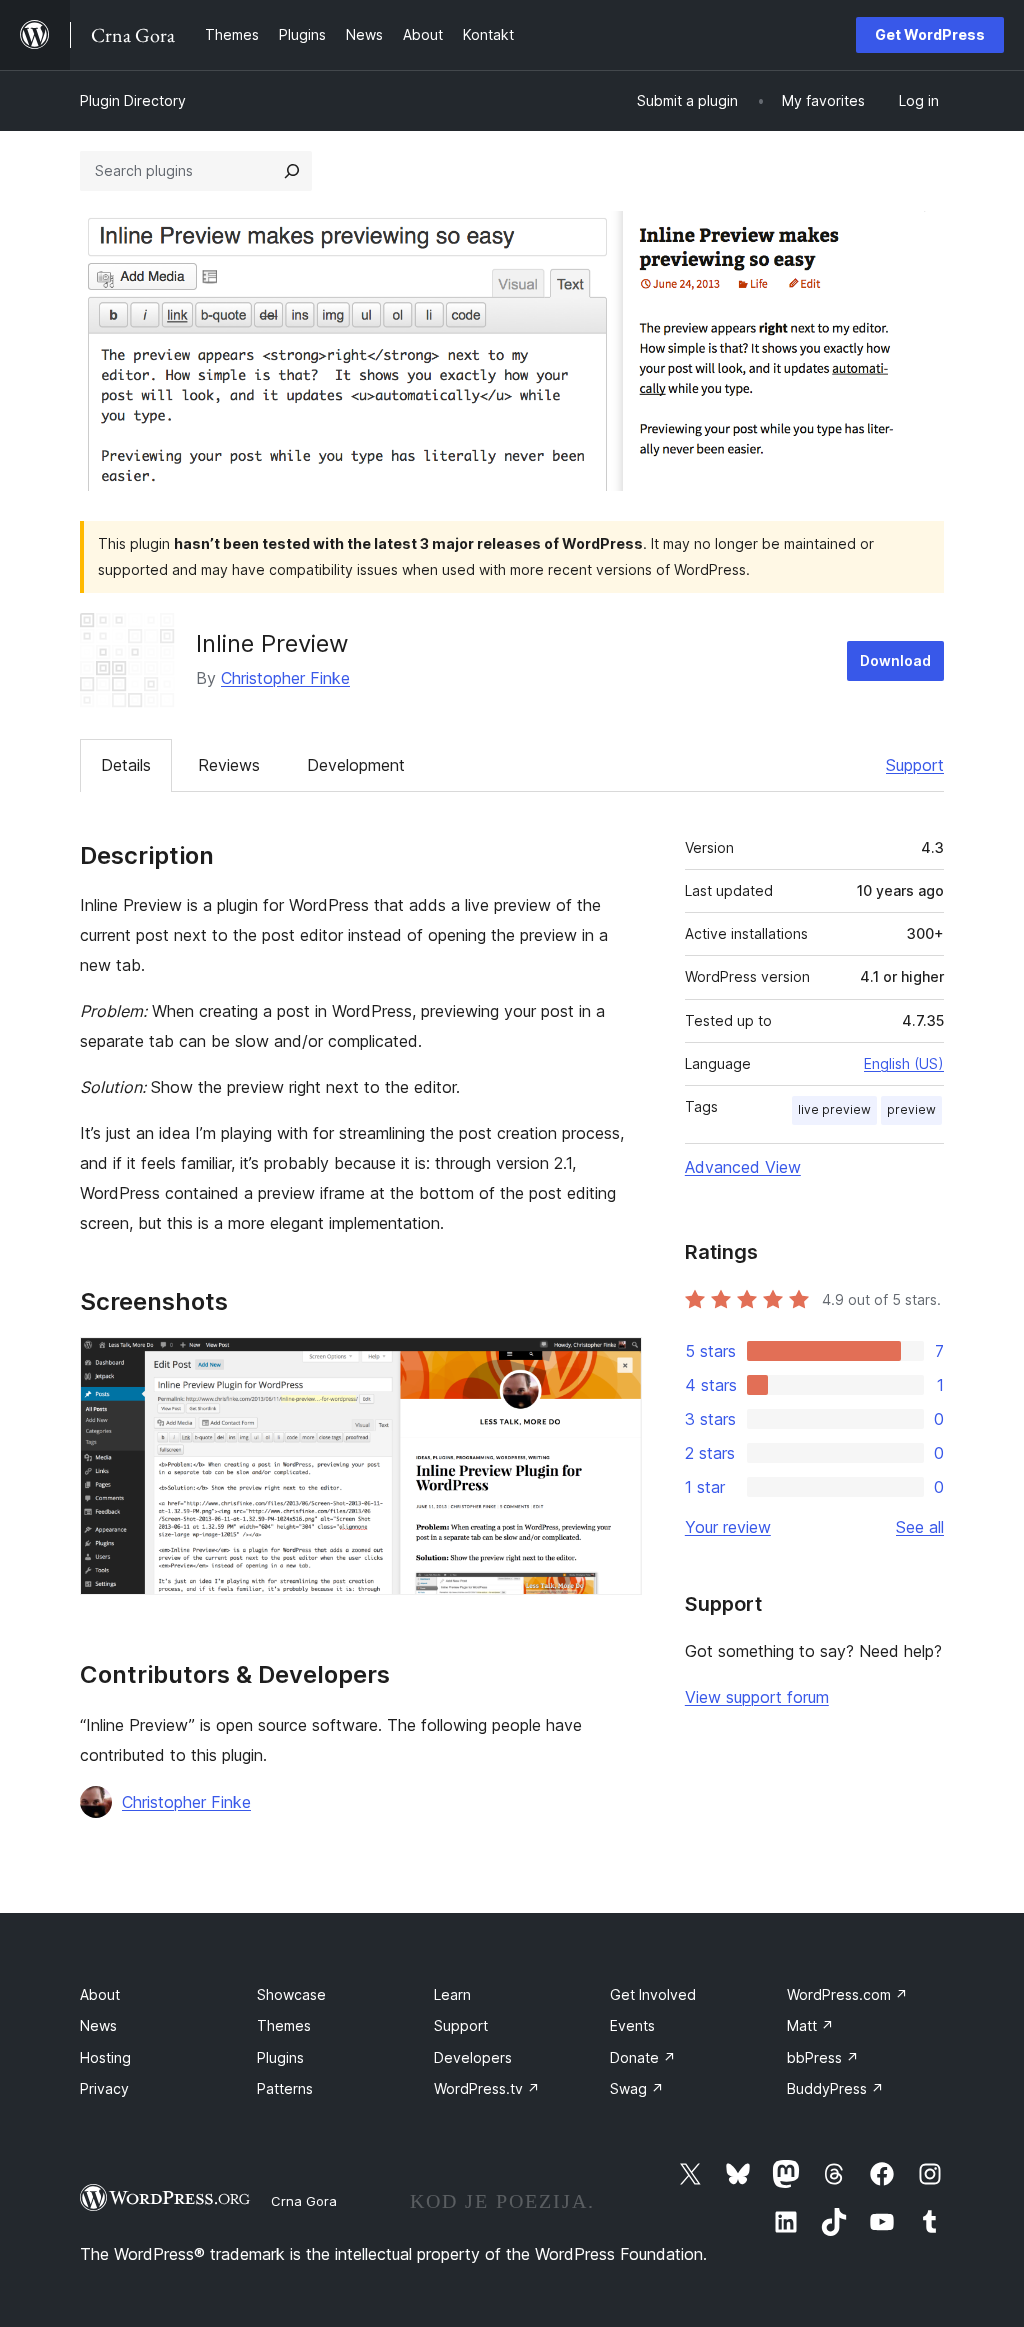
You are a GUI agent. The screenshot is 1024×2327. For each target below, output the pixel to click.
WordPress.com (847, 1994)
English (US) (904, 1063)
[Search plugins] (292, 171)
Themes (284, 2025)
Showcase (291, 1994)
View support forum (757, 1697)
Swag (637, 2088)
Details (126, 765)
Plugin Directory (133, 100)
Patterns (285, 2088)
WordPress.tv (487, 2088)
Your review (728, 1527)
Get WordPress (930, 34)
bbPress (823, 2057)
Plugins (280, 2057)
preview (911, 1109)
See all (920, 1527)
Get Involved (653, 1994)
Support (915, 765)
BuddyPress (835, 2088)
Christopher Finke (285, 678)
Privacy (104, 2088)
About (100, 1994)
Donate (643, 2057)
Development (356, 765)
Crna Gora (304, 2201)
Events (632, 2025)
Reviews (229, 765)
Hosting (105, 2057)
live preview (834, 1109)
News (98, 2025)
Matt (810, 2025)
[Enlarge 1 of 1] (615, 1364)
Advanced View (743, 1167)
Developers (473, 2057)
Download (895, 660)
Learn (452, 1994)
